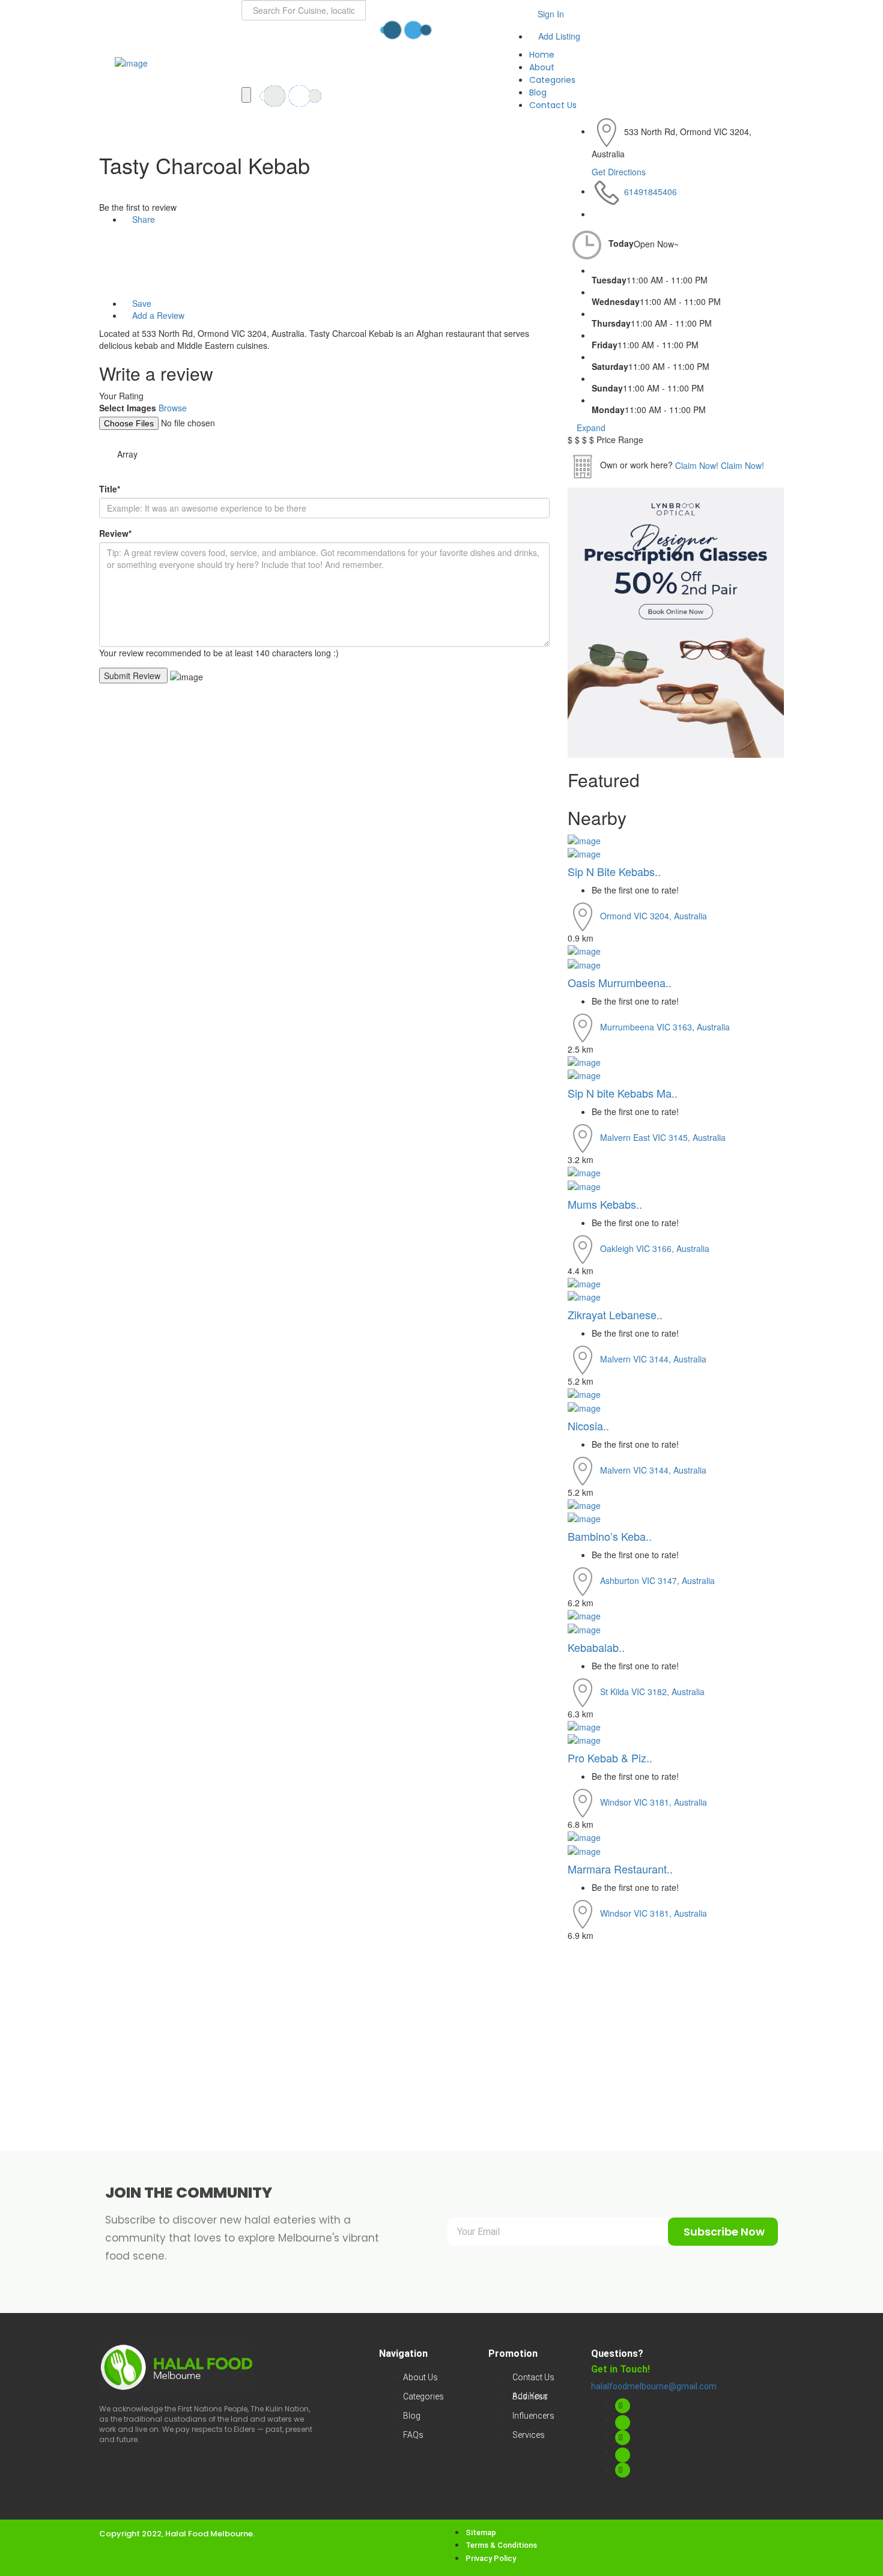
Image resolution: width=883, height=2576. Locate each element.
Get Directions (619, 172)
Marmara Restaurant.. (622, 1869)
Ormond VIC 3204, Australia (654, 916)
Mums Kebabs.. (605, 1204)
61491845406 (651, 191)
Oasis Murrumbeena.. (621, 982)
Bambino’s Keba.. (610, 1536)
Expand (590, 428)
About (542, 67)
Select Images (128, 408)
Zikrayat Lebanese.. (615, 1314)
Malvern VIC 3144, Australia (653, 1359)
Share (142, 219)
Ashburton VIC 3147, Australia (657, 1580)
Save (141, 303)
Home (542, 55)
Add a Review (157, 315)
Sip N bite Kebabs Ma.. (623, 1093)
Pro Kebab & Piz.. (610, 1758)
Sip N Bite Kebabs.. (614, 871)
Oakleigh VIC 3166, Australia (655, 1248)
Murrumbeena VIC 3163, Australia (665, 1026)
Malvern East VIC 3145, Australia (663, 1137)
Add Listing (558, 36)
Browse (173, 408)
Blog (538, 92)
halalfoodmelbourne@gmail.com (654, 2386)
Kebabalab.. (598, 1647)
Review (115, 533)
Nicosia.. (588, 1426)
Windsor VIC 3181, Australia (654, 1802)
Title (110, 489)
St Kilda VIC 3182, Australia (652, 1691)
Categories (552, 80)
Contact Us (553, 105)
